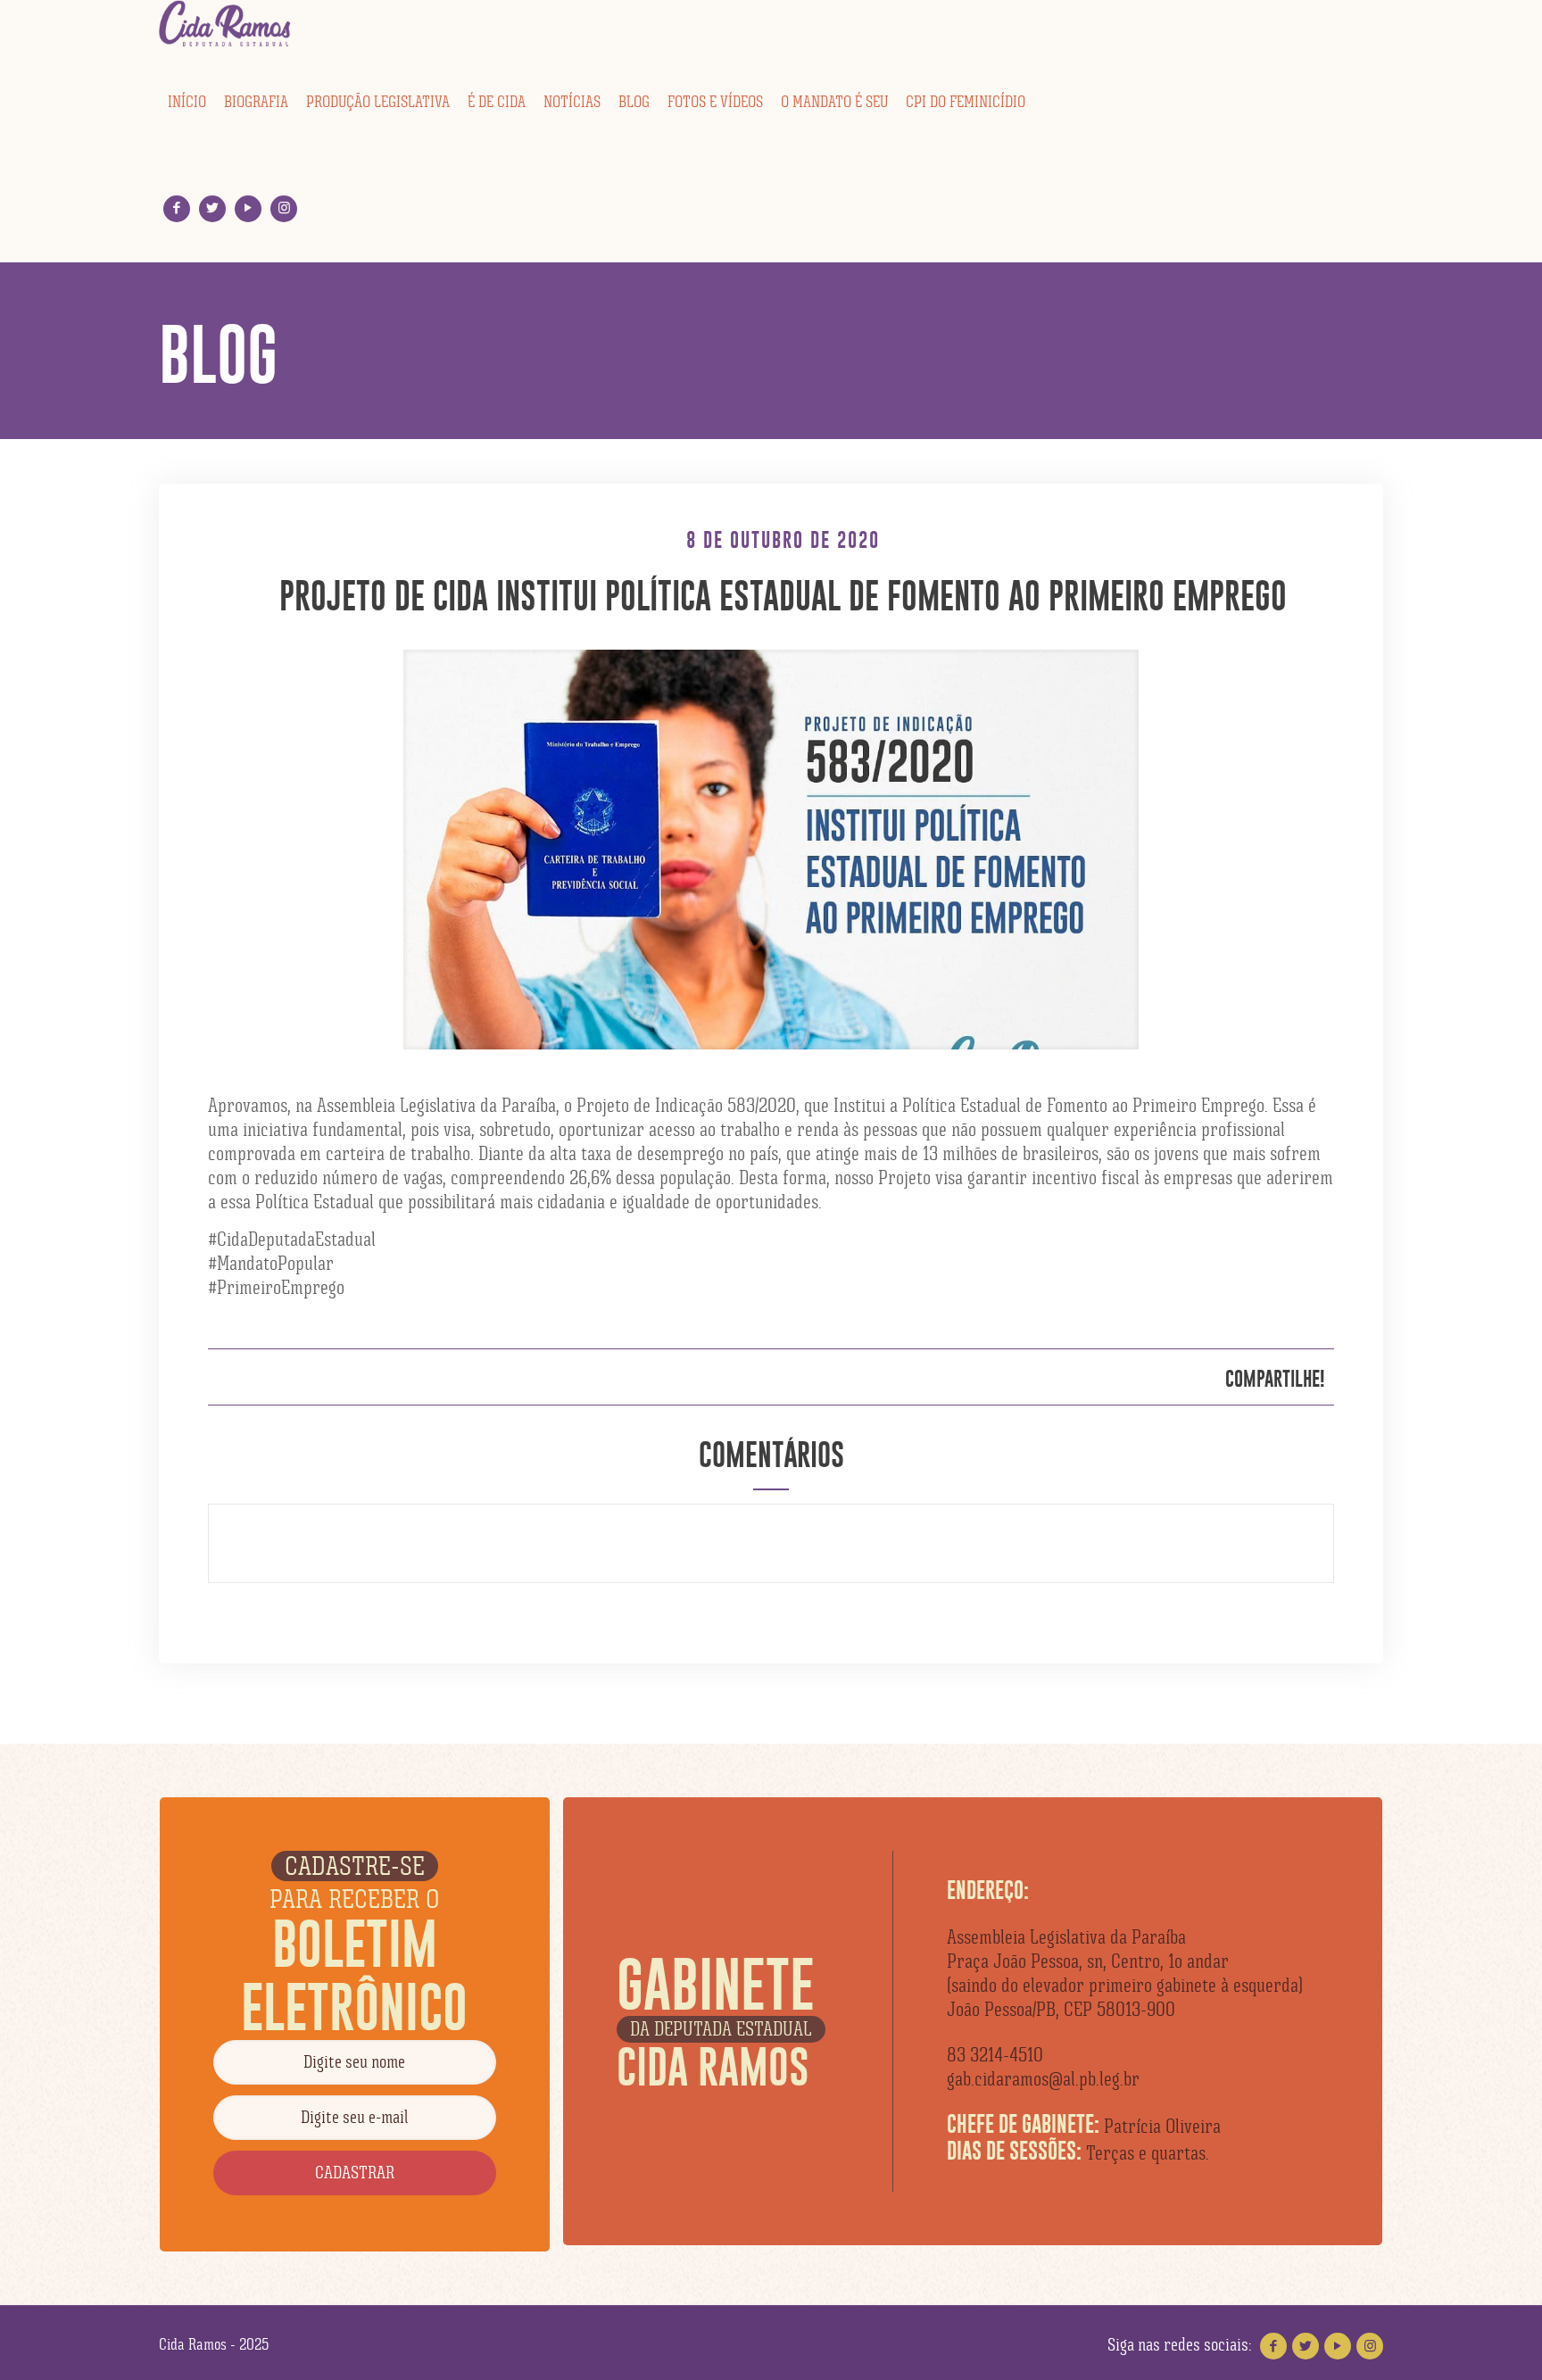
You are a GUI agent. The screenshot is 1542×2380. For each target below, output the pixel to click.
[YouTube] (249, 208)
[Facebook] (177, 208)
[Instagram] (284, 208)
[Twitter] (213, 208)
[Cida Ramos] (226, 24)
